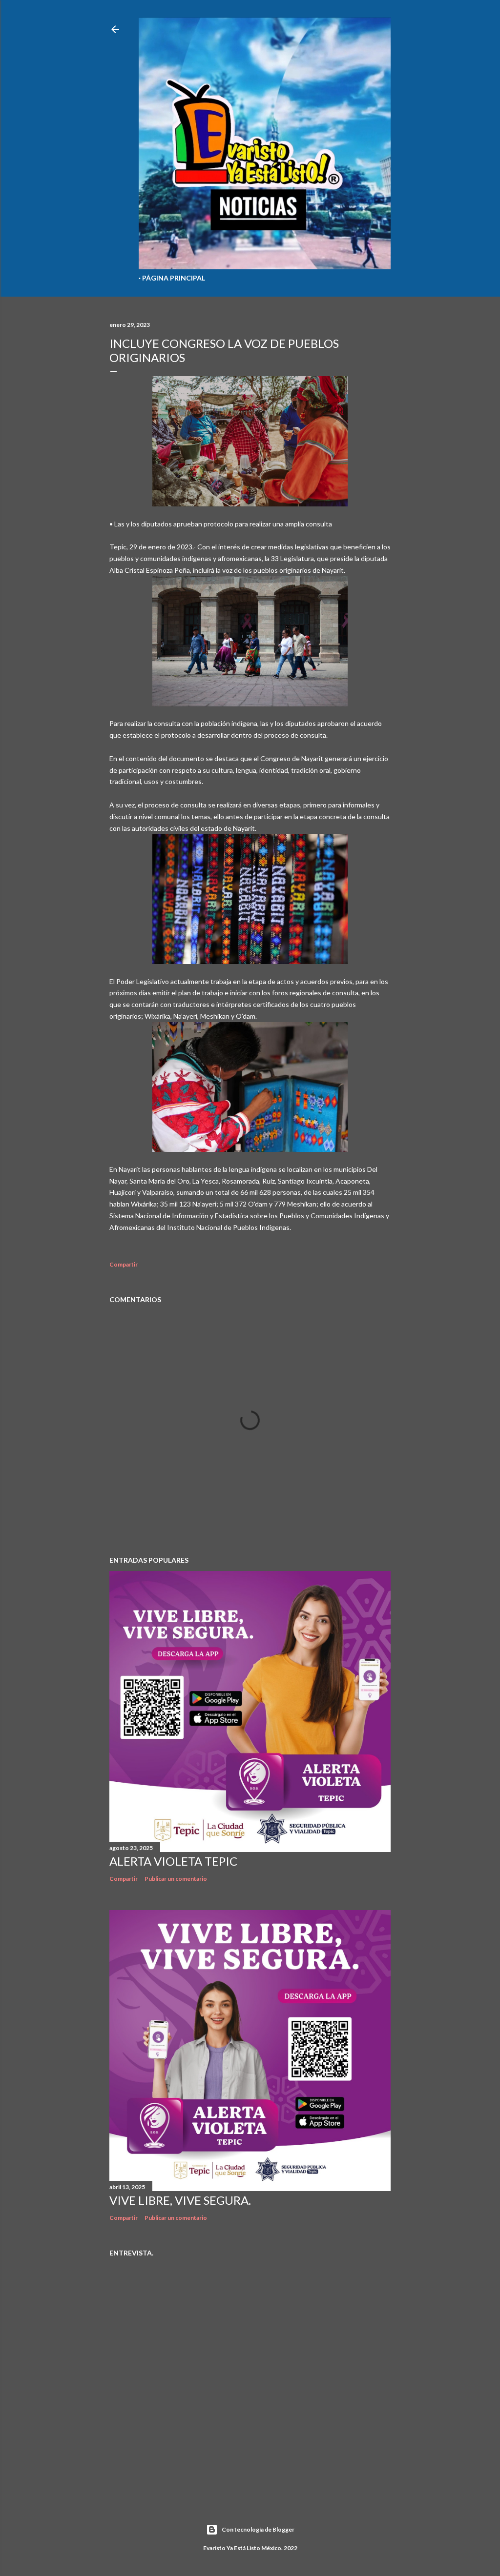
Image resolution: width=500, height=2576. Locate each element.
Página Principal (174, 278)
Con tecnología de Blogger (258, 2529)
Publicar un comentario (176, 1879)
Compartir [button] (124, 1264)
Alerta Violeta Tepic (173, 1861)
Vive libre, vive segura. (180, 2200)
